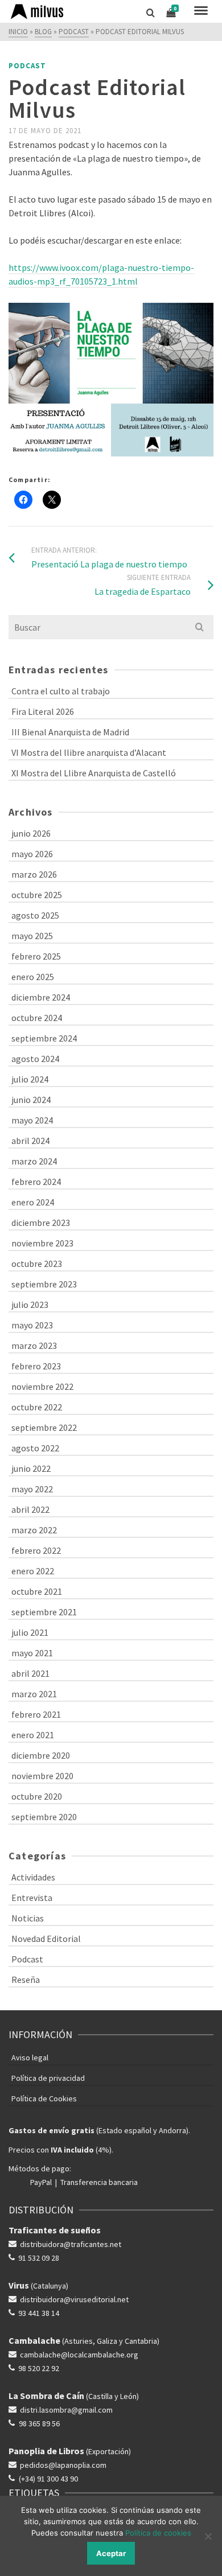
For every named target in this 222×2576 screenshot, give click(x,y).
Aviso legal (30, 2057)
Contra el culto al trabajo (61, 691)
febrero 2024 (36, 1182)
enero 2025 (33, 977)
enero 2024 (33, 1202)
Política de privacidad (48, 2078)
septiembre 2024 (44, 1038)
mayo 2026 (32, 854)
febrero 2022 (36, 1550)
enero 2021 (33, 1735)
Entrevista (32, 1898)
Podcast (27, 66)
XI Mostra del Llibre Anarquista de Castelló (94, 773)
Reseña (26, 1980)
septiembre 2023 (44, 1284)
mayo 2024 (32, 1120)
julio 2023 (30, 1305)
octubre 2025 (37, 895)
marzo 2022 (34, 1530)
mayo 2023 (32, 1325)
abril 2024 (30, 1141)
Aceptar (111, 2553)
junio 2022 (31, 1468)
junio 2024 (31, 1100)
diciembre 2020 (41, 1755)
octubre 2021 (37, 1591)
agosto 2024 (35, 1059)
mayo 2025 (32, 936)
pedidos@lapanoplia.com (63, 2465)
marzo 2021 (34, 1694)
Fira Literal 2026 (43, 711)
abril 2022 (30, 1509)
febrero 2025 (36, 956)
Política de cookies (158, 2533)
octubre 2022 (37, 1407)
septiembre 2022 (44, 1427)
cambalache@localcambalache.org (79, 2355)
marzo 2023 (34, 1345)
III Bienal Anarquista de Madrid (70, 732)
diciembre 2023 (41, 1223)
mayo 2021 (32, 1653)
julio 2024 (30, 1079)
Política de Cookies (44, 2098)
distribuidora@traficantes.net (71, 2244)
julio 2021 (30, 1632)
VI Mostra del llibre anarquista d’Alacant (89, 752)
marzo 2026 (34, 874)
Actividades (33, 1877)
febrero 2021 (36, 1714)
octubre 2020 (37, 1796)
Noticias (28, 1918)
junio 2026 (31, 833)
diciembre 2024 (41, 997)
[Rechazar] (208, 2536)
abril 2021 (30, 1673)
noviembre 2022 (42, 1386)
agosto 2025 (35, 915)
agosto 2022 (35, 1448)
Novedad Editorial (46, 1939)
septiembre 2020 (44, 1817)
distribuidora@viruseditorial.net (74, 2299)
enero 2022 (33, 1571)
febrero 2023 (36, 1366)
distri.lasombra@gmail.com (66, 2410)
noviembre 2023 (42, 1243)
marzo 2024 (34, 1161)
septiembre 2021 (44, 1612)
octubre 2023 (37, 1264)
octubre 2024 (37, 1018)
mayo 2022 (32, 1489)
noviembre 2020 (42, 1776)
